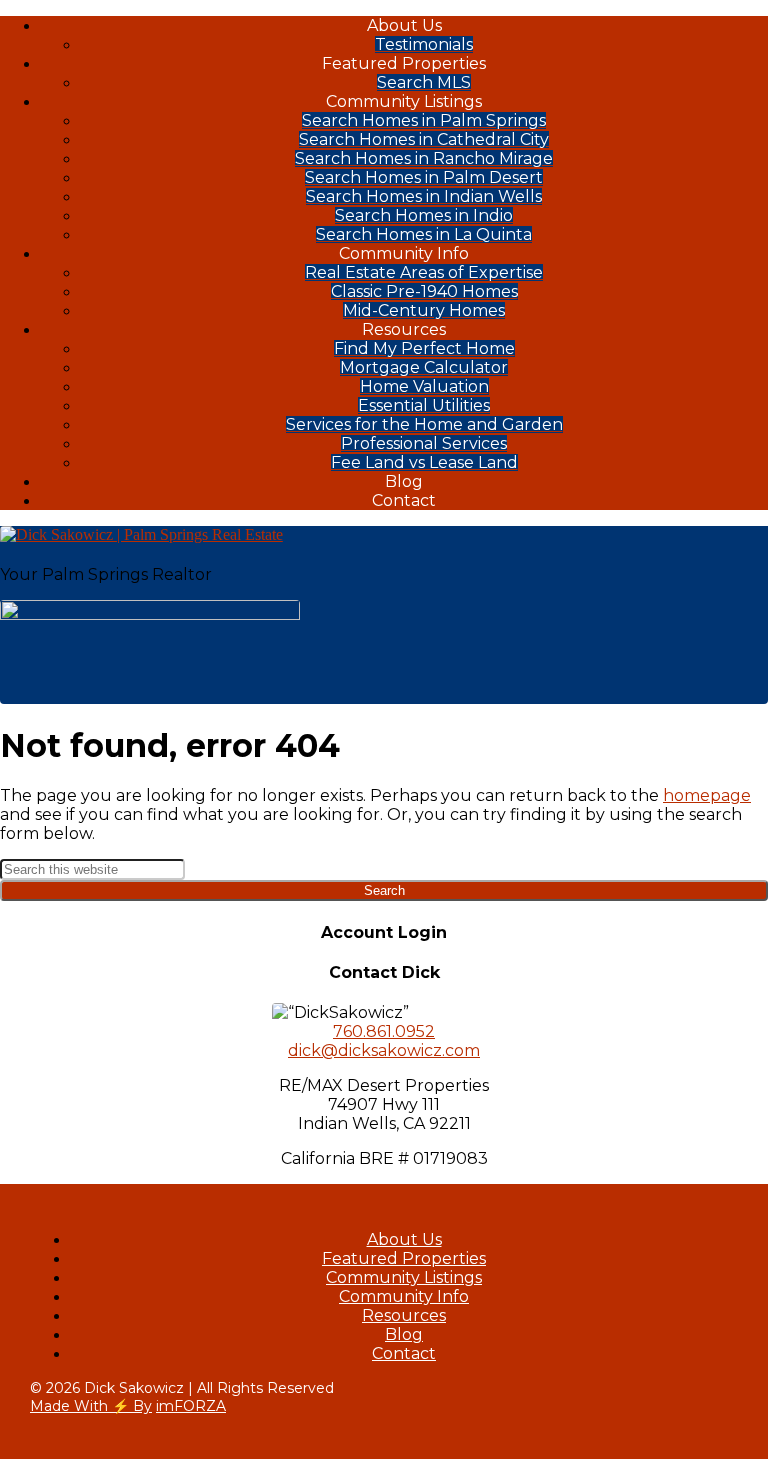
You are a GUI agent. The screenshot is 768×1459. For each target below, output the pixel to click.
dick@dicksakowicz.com (384, 1050)
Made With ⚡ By (91, 1406)
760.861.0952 (384, 1031)
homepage (707, 795)
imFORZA (191, 1406)
